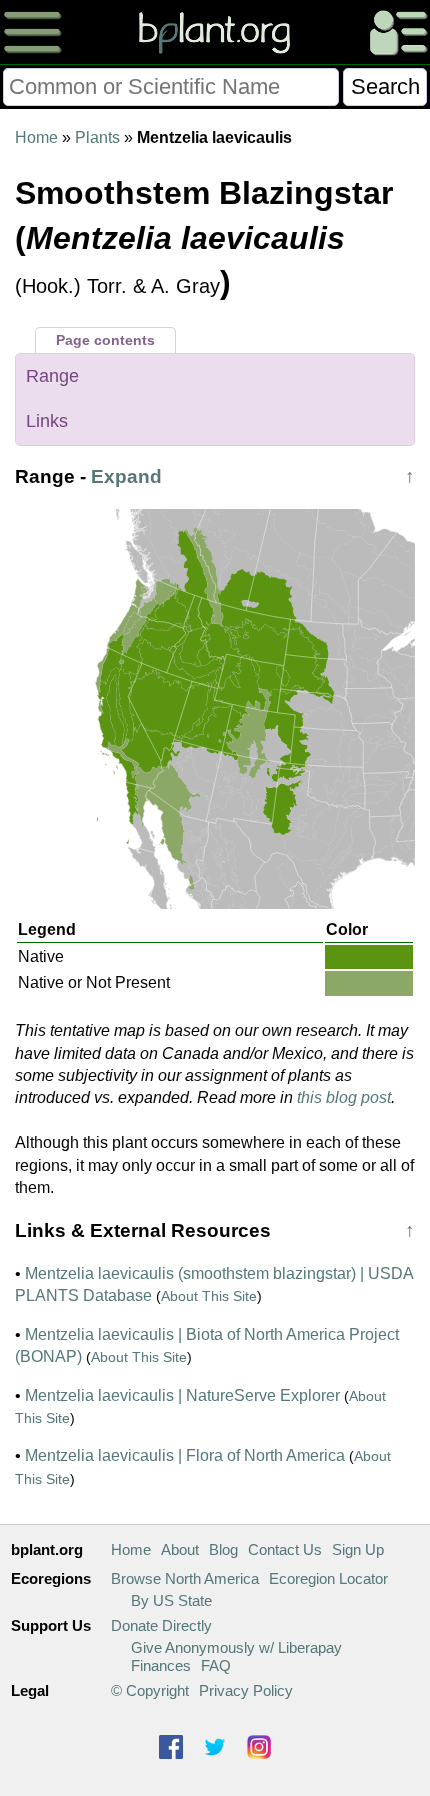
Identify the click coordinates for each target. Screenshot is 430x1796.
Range (52, 376)
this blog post (344, 1097)
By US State (171, 1600)
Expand (126, 476)
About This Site (209, 1296)
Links (47, 421)
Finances (161, 1665)
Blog (223, 1549)
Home (36, 137)
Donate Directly (161, 1625)
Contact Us (285, 1549)
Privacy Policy (246, 1690)
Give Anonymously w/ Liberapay (236, 1647)
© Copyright (150, 1690)
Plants (97, 137)
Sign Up (358, 1549)
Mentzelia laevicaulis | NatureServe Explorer (182, 1395)
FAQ (216, 1665)
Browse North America (185, 1578)
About (180, 1549)
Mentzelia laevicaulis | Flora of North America (185, 1455)
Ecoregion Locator (328, 1578)
